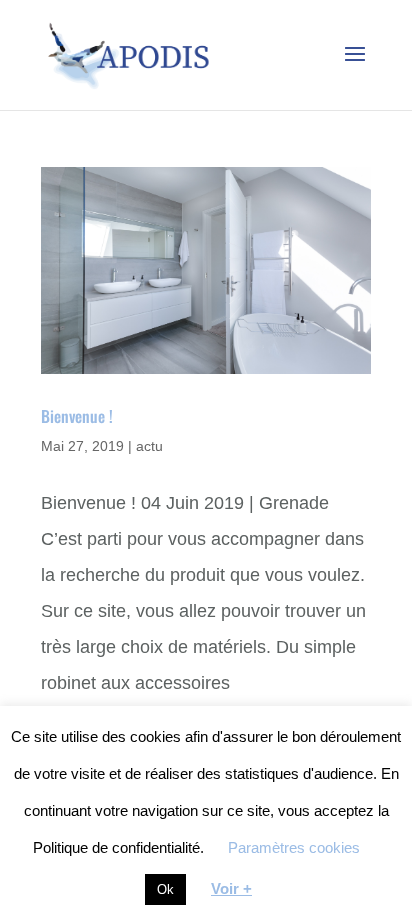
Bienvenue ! (77, 416)
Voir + (231, 888)
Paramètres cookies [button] (294, 847)
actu (149, 446)
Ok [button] (165, 889)
